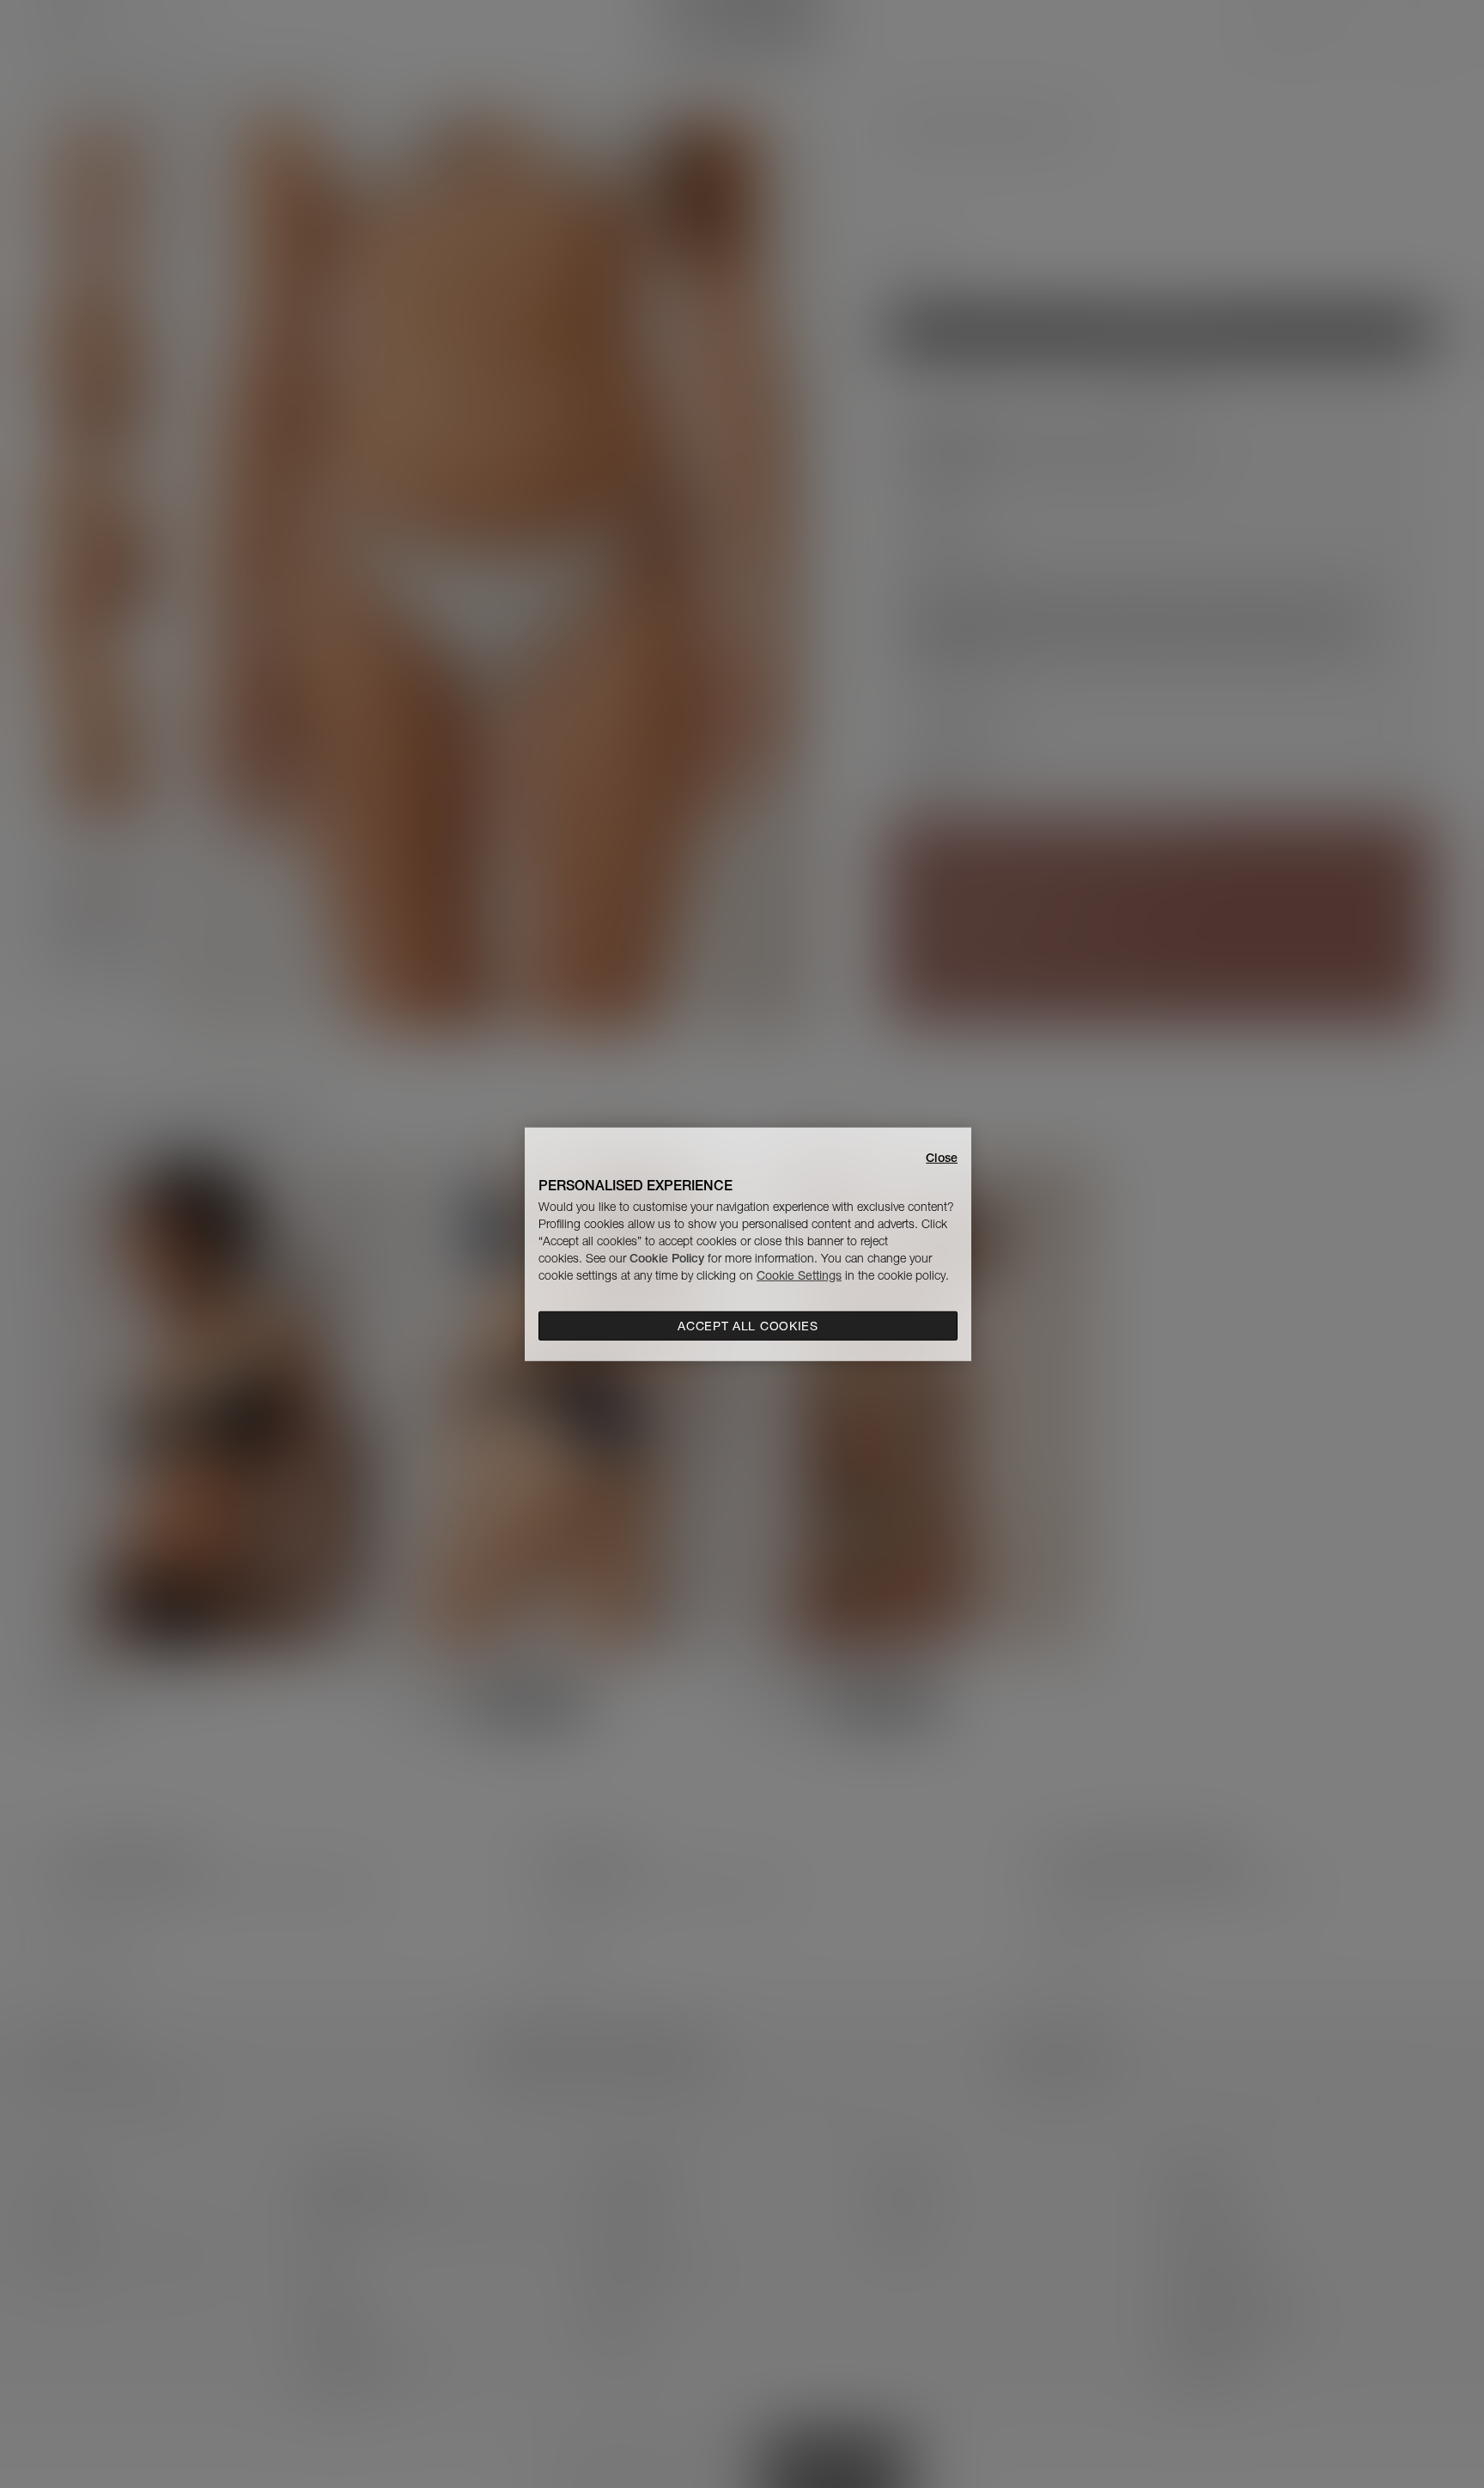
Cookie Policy (667, 1258)
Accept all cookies (748, 1326)
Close (942, 1157)
